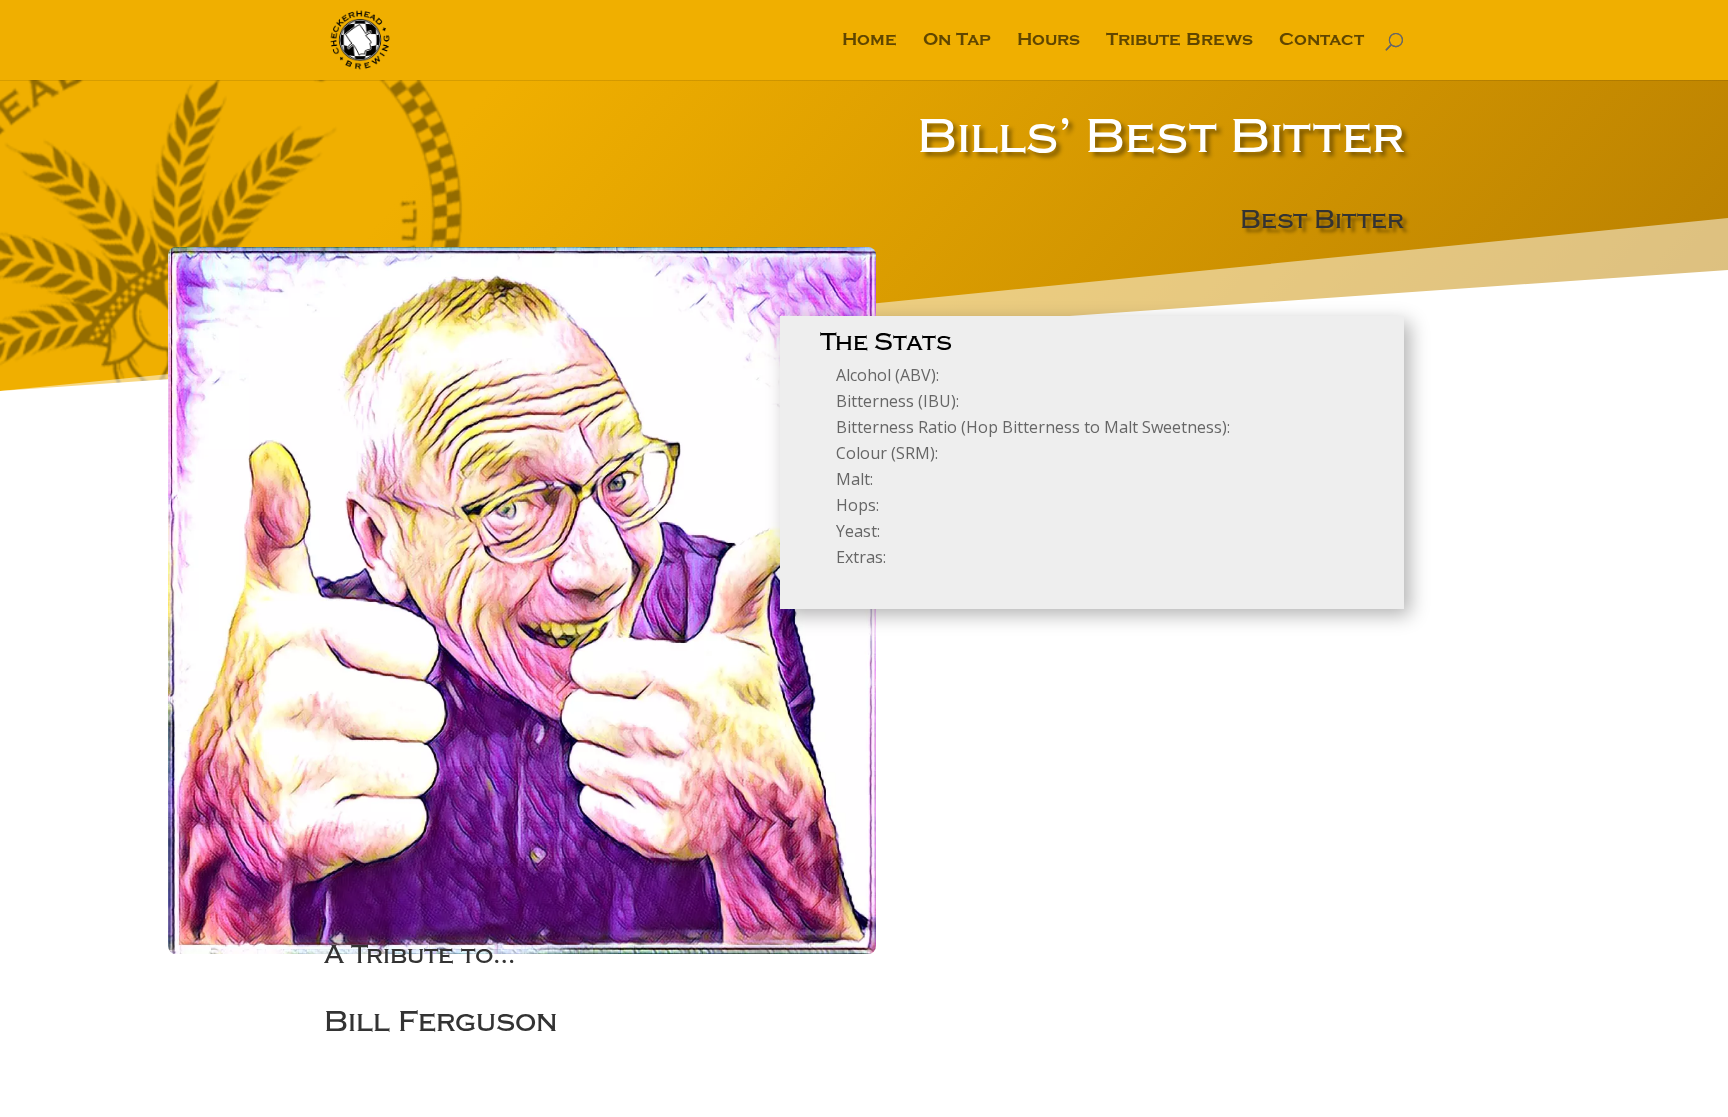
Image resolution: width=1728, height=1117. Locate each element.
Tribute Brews (1179, 41)
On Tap (957, 41)
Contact (1321, 41)
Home (869, 41)
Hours (1048, 41)
